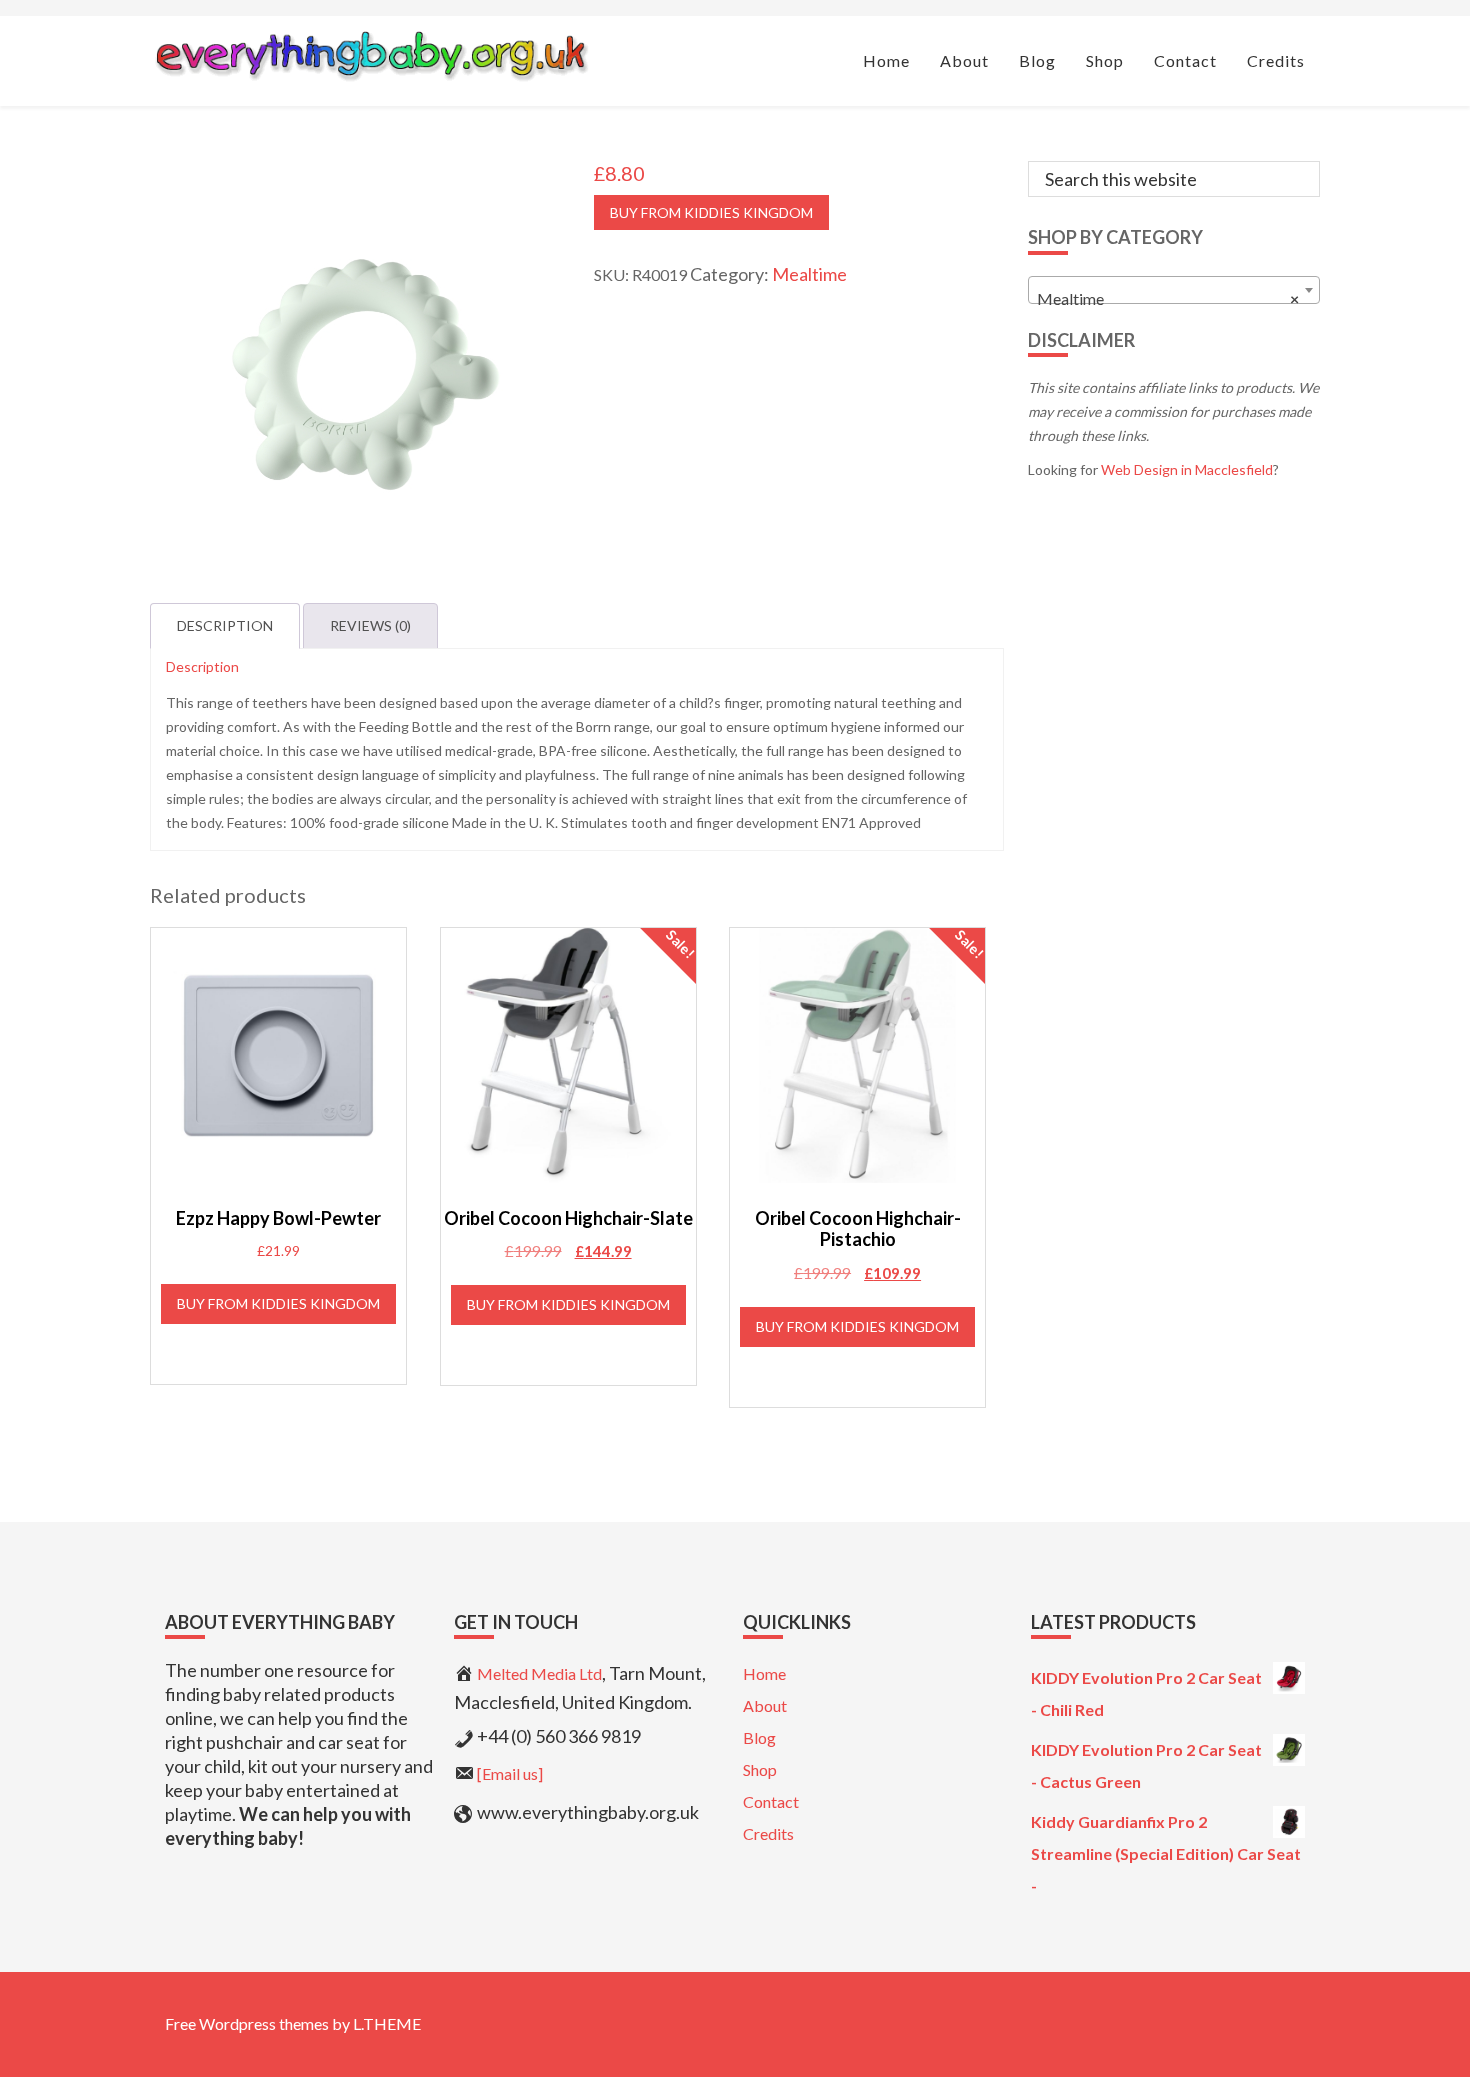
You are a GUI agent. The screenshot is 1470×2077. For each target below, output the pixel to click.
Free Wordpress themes (247, 2023)
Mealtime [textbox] (1168, 298)
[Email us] (510, 1773)
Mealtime (809, 274)
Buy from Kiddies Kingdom (711, 212)
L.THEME (387, 2023)
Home (764, 1673)
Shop (760, 1769)
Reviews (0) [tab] (370, 625)
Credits (768, 1833)
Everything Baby (370, 56)
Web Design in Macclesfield (1187, 469)
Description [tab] (225, 625)
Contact (771, 1801)
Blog (759, 1737)
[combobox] (1174, 290)
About (765, 1705)
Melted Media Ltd (539, 1673)
